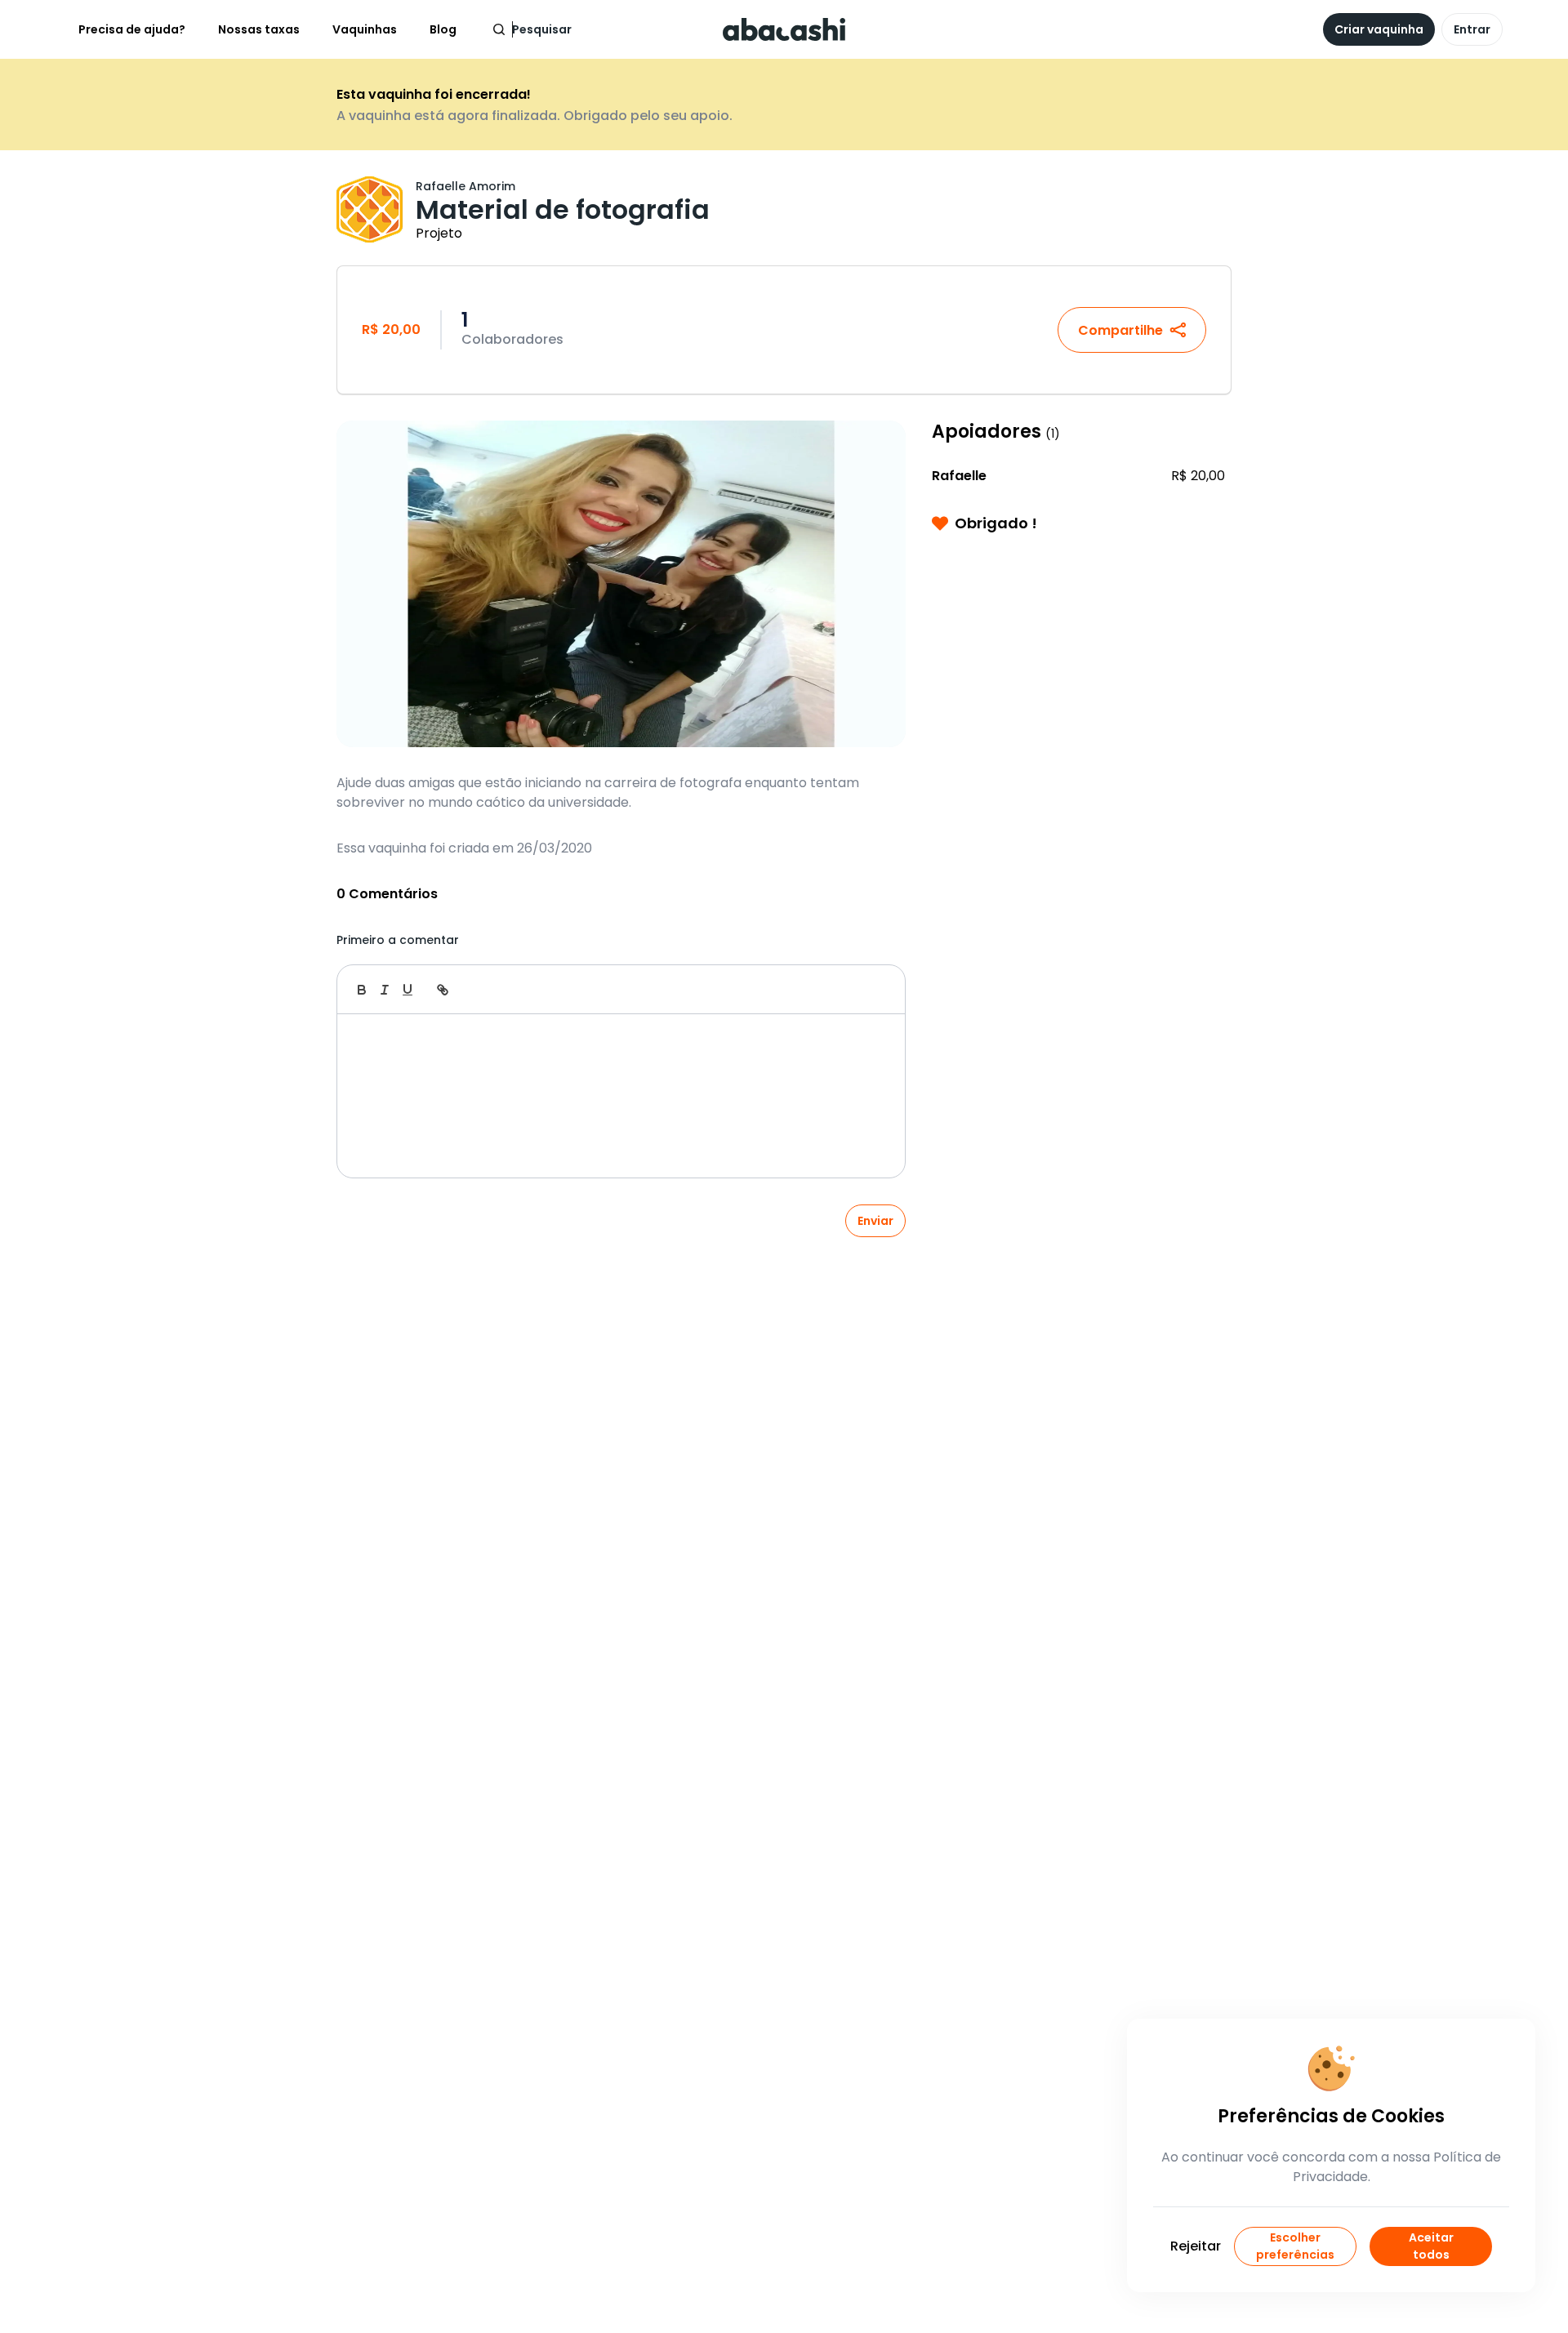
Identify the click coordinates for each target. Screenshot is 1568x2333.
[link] (443, 990)
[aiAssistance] (875, 990)
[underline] (408, 990)
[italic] (385, 990)
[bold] (362, 990)
